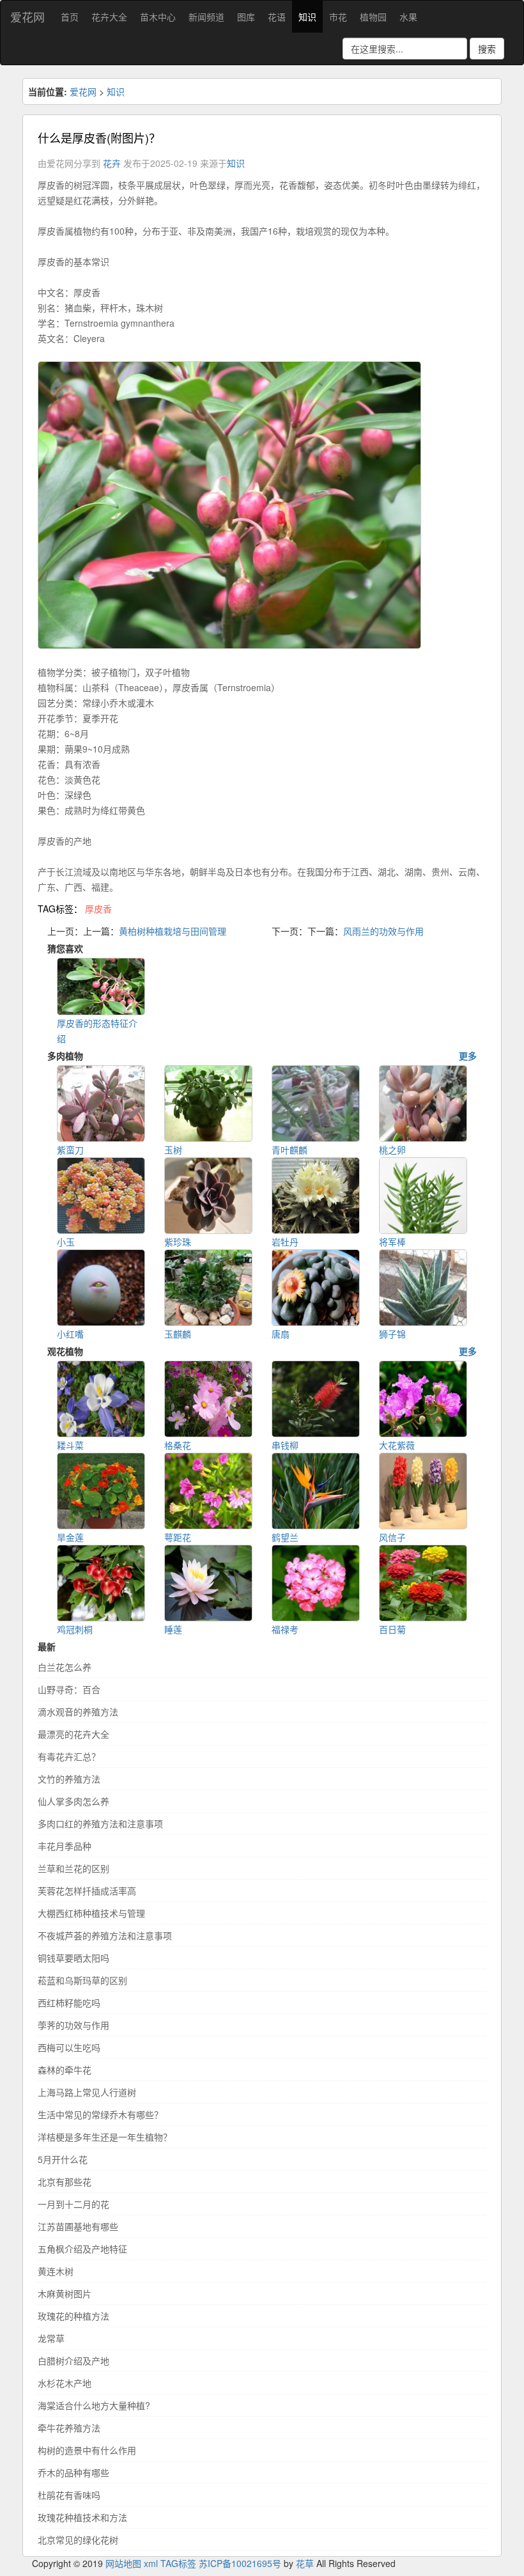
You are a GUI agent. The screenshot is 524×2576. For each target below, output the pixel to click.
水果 (408, 17)
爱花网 (27, 17)
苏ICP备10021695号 (240, 2563)
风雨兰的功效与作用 (383, 931)
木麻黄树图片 (65, 2293)
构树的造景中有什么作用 (87, 2450)
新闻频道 (206, 17)
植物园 (373, 17)
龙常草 (51, 2338)
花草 (305, 2563)
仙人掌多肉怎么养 (73, 1801)
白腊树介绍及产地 (73, 2361)
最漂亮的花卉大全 (73, 1734)
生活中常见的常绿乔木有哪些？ (100, 2114)
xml (151, 2563)
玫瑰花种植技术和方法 (82, 2517)
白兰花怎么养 (65, 1667)
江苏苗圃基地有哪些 (78, 2226)
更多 (468, 1056)
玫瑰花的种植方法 (73, 2316)
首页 (70, 17)
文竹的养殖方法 (69, 1779)
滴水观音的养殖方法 (78, 1712)
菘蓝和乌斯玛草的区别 (82, 1980)
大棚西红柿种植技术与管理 (91, 1913)
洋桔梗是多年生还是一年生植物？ (105, 2137)
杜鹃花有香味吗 (69, 2495)
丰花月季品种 (65, 1846)
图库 (246, 17)
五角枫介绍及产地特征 (82, 2249)
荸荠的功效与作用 (73, 2025)
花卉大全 (109, 17)
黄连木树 (56, 2271)
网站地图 (123, 2563)
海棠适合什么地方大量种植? (94, 2405)
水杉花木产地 (65, 2383)
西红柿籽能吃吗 (69, 2002)
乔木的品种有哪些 (73, 2472)
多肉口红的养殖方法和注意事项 (100, 1823)
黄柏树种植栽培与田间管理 (173, 931)
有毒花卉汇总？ (69, 1756)
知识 (307, 17)
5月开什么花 (63, 2159)
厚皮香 (98, 909)
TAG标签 (178, 2563)
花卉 (112, 163)
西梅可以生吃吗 (69, 2047)
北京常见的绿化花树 (78, 2540)
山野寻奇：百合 (69, 1689)
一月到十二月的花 (73, 2204)
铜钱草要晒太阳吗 (73, 1958)
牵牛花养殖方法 (69, 2428)
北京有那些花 (65, 2182)
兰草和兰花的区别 (73, 1868)
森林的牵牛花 (65, 2070)
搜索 (487, 49)
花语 (277, 17)
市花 (338, 17)
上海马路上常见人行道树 (87, 2092)
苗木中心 (158, 17)
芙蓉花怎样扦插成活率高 (87, 1891)
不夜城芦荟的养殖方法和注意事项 (105, 1935)
